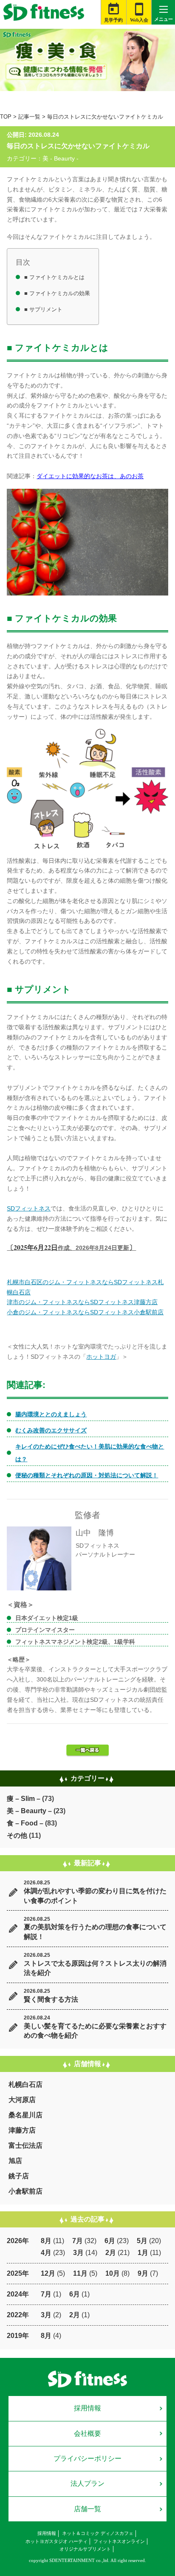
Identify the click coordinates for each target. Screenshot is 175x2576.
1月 (143, 2253)
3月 (78, 2253)
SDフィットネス (29, 1208)
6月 (110, 2241)
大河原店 (22, 2100)
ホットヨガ (101, 1357)
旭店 (15, 2161)
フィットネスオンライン (119, 2541)
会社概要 (87, 2433)
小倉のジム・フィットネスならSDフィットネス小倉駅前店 (85, 1312)
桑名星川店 (25, 2115)
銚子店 (19, 2176)
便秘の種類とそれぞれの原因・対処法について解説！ (87, 1475)
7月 (78, 2241)
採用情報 (87, 2408)
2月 (111, 2253)
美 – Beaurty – (29, 1811)
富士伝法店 (25, 2145)
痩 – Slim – (24, 1799)
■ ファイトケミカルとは (54, 277)
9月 (143, 2273)
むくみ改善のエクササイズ (51, 1430)
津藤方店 (22, 2130)
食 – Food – (25, 1823)
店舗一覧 (87, 2509)
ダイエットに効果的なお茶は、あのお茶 (90, 476)
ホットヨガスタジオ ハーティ (56, 2541)
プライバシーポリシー (87, 2458)
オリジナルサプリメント (85, 2549)
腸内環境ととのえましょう (51, 1414)
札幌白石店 (25, 2084)
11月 (80, 2273)
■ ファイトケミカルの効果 (57, 293)
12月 (48, 2273)
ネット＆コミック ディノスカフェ (98, 2533)
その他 (17, 1835)
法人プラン (87, 2483)
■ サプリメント (43, 309)
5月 (142, 2241)
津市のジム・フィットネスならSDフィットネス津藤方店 (82, 1302)
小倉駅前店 (25, 2191)
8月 (46, 2241)
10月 (113, 2273)
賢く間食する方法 (51, 1999)
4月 (46, 2253)
